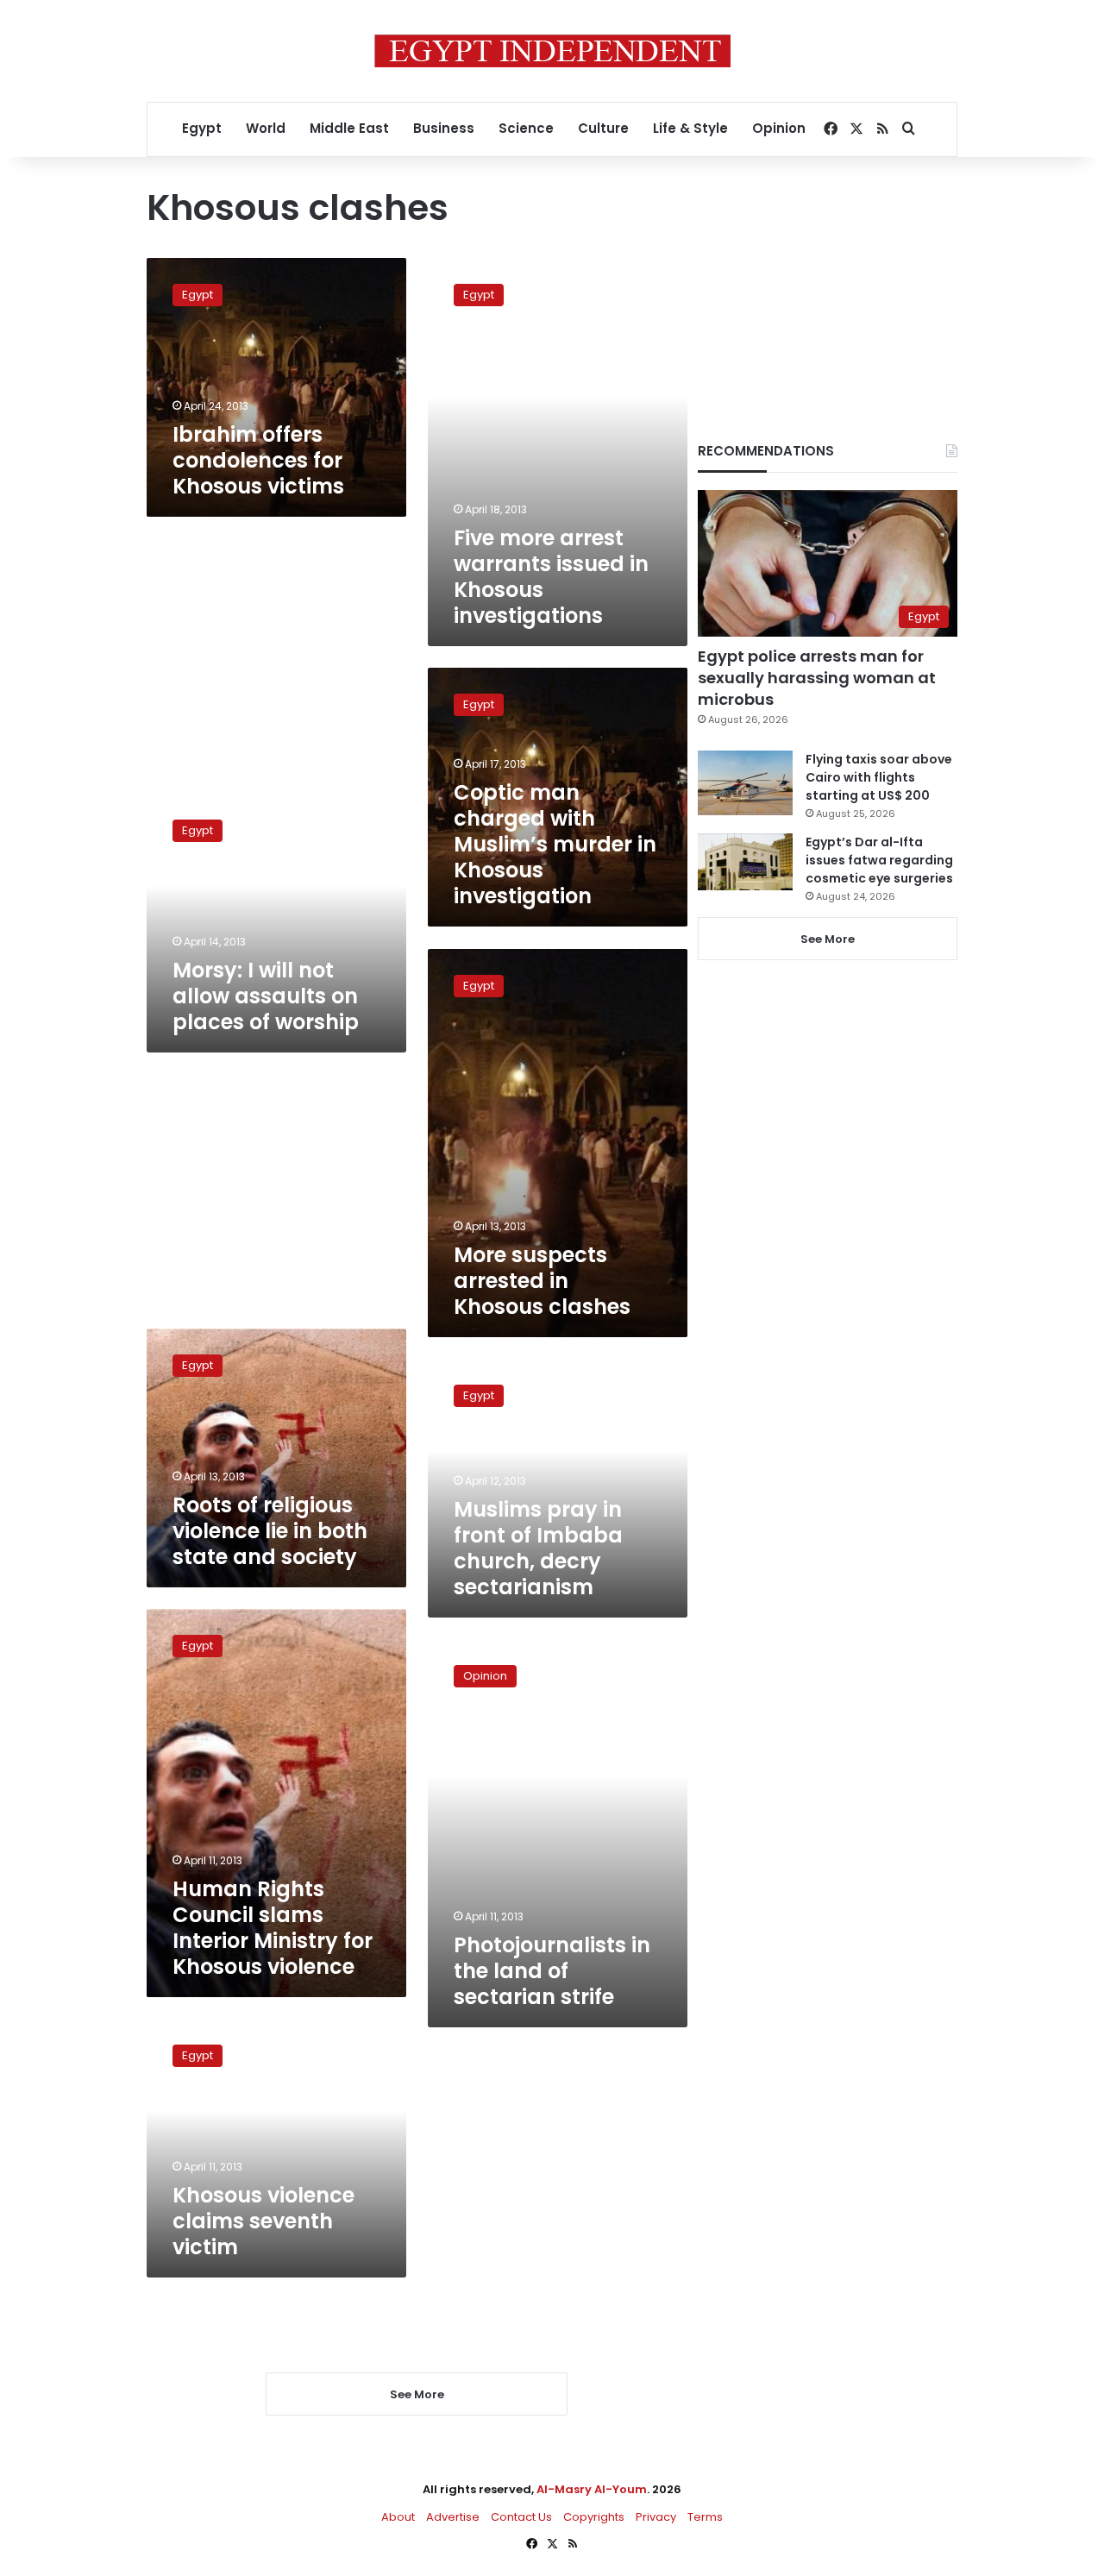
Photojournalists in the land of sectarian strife (552, 1971)
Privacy (656, 2517)
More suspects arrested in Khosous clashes (542, 1281)
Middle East (349, 128)
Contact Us (521, 2517)
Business (444, 128)
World (266, 128)
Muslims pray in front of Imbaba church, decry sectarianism (538, 1548)
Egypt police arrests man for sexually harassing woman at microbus (817, 678)
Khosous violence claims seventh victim (263, 2221)
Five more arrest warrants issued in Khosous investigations (551, 577)
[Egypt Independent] (552, 51)
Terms (705, 2517)
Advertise (453, 2517)
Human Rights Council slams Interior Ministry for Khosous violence (273, 1928)
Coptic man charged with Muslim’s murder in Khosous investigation (555, 844)
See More (828, 939)
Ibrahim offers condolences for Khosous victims (258, 460)
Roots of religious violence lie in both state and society (270, 1531)
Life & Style (690, 128)
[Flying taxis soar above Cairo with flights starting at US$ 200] (745, 783)
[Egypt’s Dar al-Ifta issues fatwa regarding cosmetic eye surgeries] (745, 862)
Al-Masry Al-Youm (592, 2489)
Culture (603, 128)
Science (526, 128)
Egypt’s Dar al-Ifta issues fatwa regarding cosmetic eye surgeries (879, 860)
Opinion (779, 128)
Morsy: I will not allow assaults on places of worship (266, 996)
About (398, 2517)
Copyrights (594, 2517)
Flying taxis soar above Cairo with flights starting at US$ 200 (879, 777)
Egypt (202, 128)
